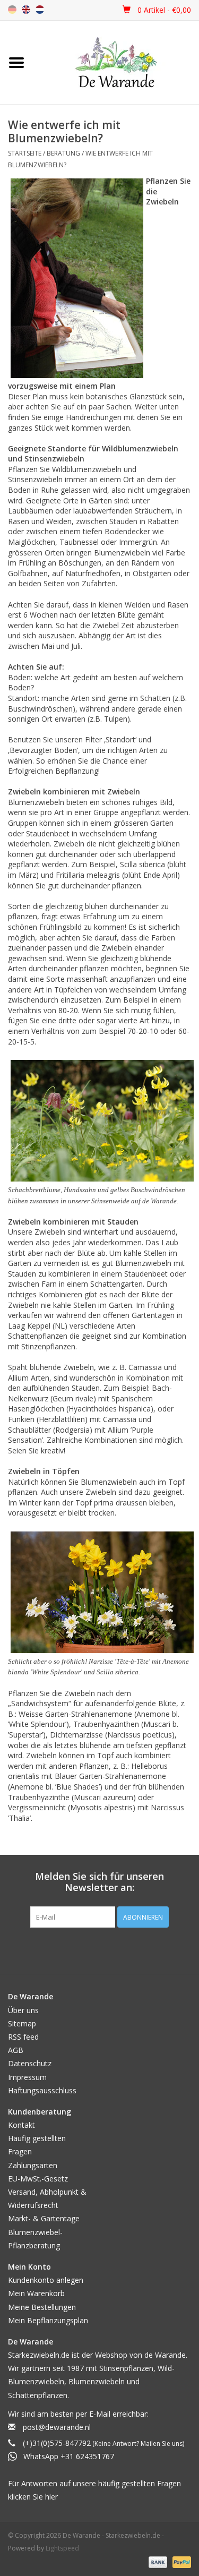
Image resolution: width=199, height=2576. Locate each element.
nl (40, 10)
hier (51, 2497)
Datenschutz (30, 2063)
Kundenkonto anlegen (46, 2280)
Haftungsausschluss (42, 2090)
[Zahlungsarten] (157, 2561)
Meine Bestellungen (42, 2307)
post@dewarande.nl (57, 2427)
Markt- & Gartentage (44, 2218)
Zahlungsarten (33, 2165)
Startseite (25, 153)
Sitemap (22, 2023)
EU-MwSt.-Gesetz (38, 2179)
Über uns (23, 2010)
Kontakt (21, 2125)
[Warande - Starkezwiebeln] (116, 62)
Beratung (63, 153)
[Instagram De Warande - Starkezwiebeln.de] (109, 1949)
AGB (16, 2050)
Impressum (27, 2077)
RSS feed (23, 2037)
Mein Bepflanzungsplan (48, 2320)
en (26, 10)
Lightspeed (62, 2548)
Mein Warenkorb (36, 2293)
